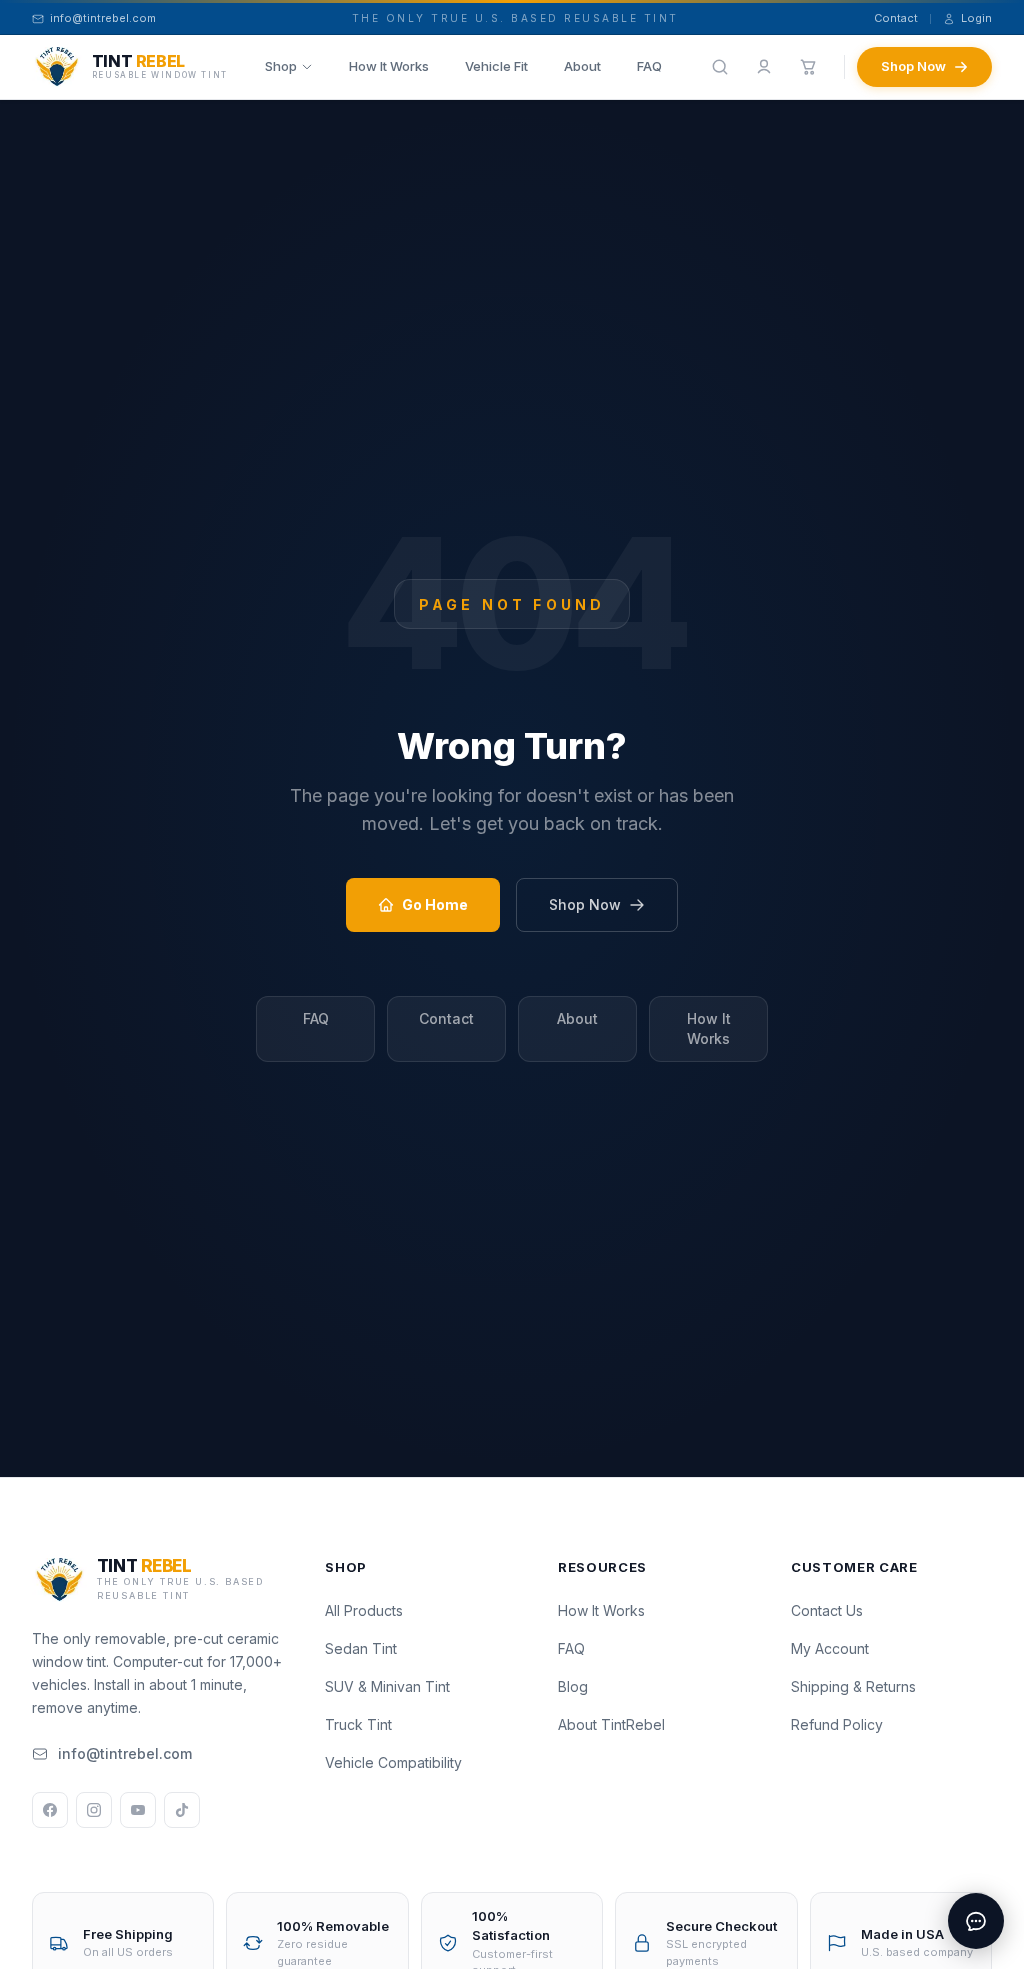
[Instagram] (94, 1810)
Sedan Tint (361, 1648)
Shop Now (913, 66)
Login (976, 18)
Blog (573, 1686)
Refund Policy (837, 1724)
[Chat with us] (976, 1921)
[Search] (720, 67)
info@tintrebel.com (125, 1753)
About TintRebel (611, 1724)
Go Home (435, 904)
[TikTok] (182, 1810)
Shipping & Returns (853, 1686)
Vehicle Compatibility (393, 1762)
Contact (896, 18)
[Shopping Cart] (808, 67)
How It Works (389, 66)
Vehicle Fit (496, 66)
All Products (364, 1610)
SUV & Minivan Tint (387, 1686)
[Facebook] (50, 1810)
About (582, 66)
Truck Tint (358, 1724)
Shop (281, 66)
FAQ (649, 66)
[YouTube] (138, 1810)
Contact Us (827, 1610)
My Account (830, 1648)
